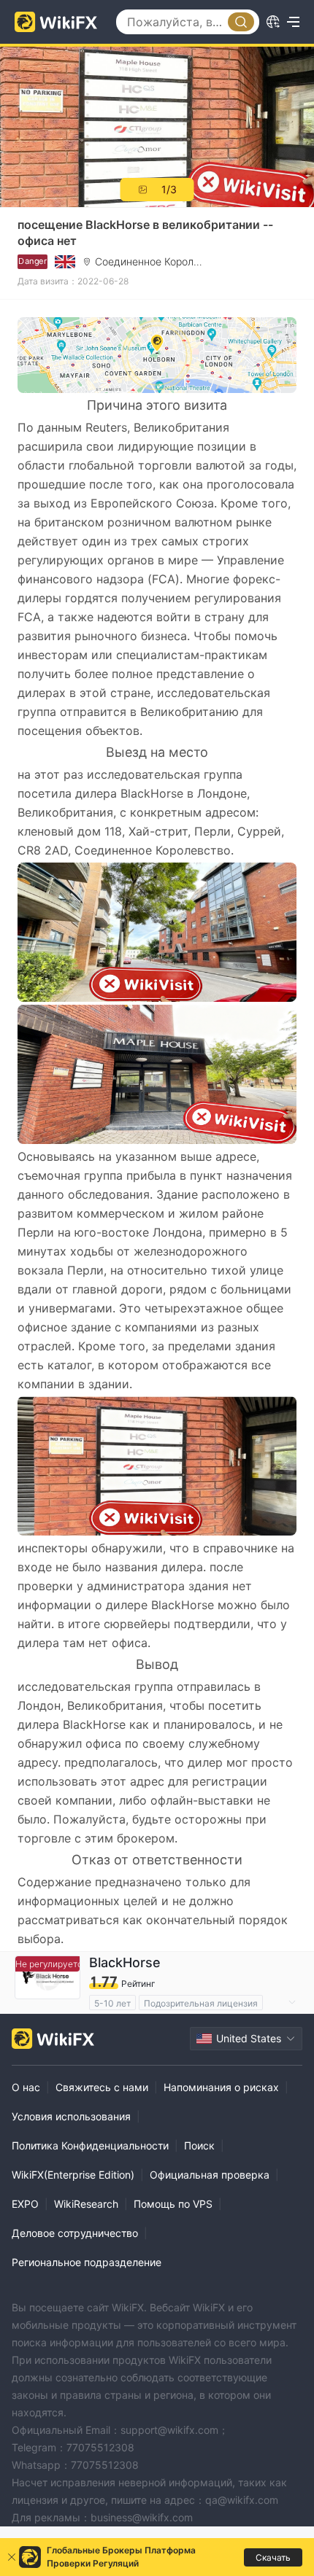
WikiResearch (86, 2204)
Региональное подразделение (87, 2262)
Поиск (199, 2145)
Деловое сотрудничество (75, 2233)
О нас (26, 2087)
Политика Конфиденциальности (90, 2145)
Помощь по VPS (173, 2204)
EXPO (25, 2204)
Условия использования (71, 2116)
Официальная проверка (210, 2175)
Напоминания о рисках (221, 2087)
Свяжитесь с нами (102, 2087)
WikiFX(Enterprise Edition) (73, 2175)
